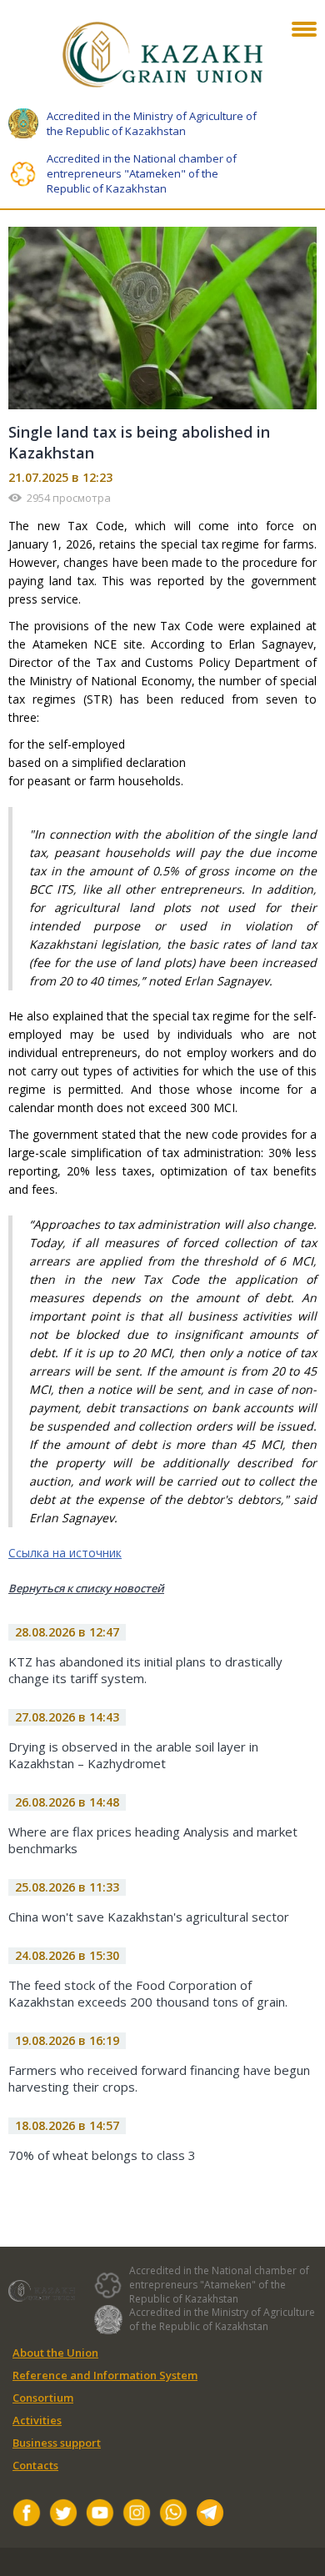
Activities (37, 2420)
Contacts (35, 2465)
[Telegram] (210, 2515)
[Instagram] (137, 2515)
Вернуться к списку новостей (86, 1588)
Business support (57, 2443)
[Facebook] (27, 2515)
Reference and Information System (105, 2375)
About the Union (55, 2353)
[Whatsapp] (173, 2515)
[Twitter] (63, 2515)
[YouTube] (100, 2515)
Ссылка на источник (65, 1553)
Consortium (43, 2398)
